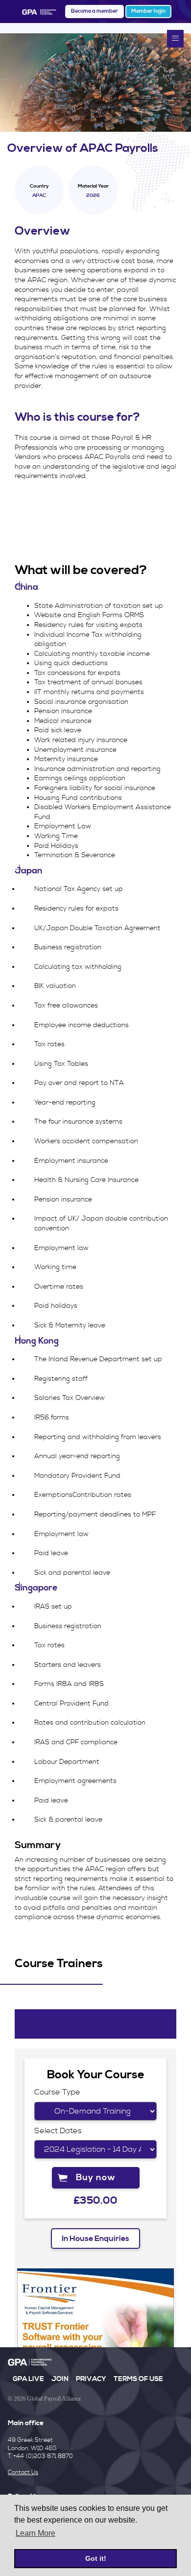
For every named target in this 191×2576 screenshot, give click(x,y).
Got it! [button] (96, 2558)
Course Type (57, 2092)
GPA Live (28, 2379)
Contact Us (23, 2472)
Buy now (96, 2178)
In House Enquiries (95, 2239)
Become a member (95, 11)
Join (60, 2379)
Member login (148, 11)
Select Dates (58, 2131)
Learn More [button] (36, 2533)
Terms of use (138, 2379)
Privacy (91, 2379)
